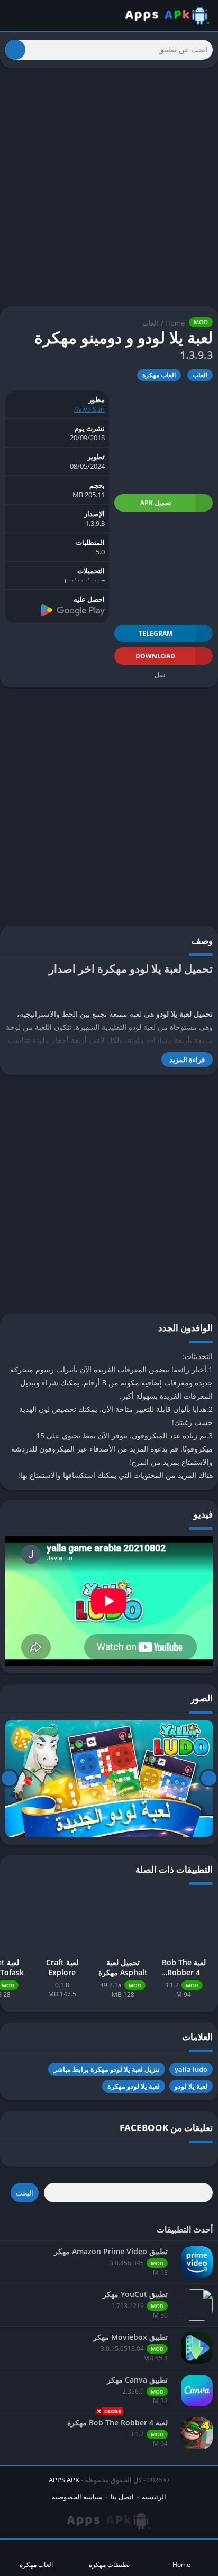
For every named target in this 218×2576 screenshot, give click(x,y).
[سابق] (209, 1778)
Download (155, 656)
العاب (150, 323)
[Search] (15, 50)
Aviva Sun (89, 409)
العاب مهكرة (159, 375)
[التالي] (9, 1778)
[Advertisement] (109, 2495)
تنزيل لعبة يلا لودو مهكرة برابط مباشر (107, 2069)
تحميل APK (156, 503)
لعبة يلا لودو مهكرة (134, 2086)
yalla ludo (191, 2069)
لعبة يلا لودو (191, 2086)
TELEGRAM (156, 633)
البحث (25, 2193)
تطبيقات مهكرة (109, 2565)
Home (175, 323)
